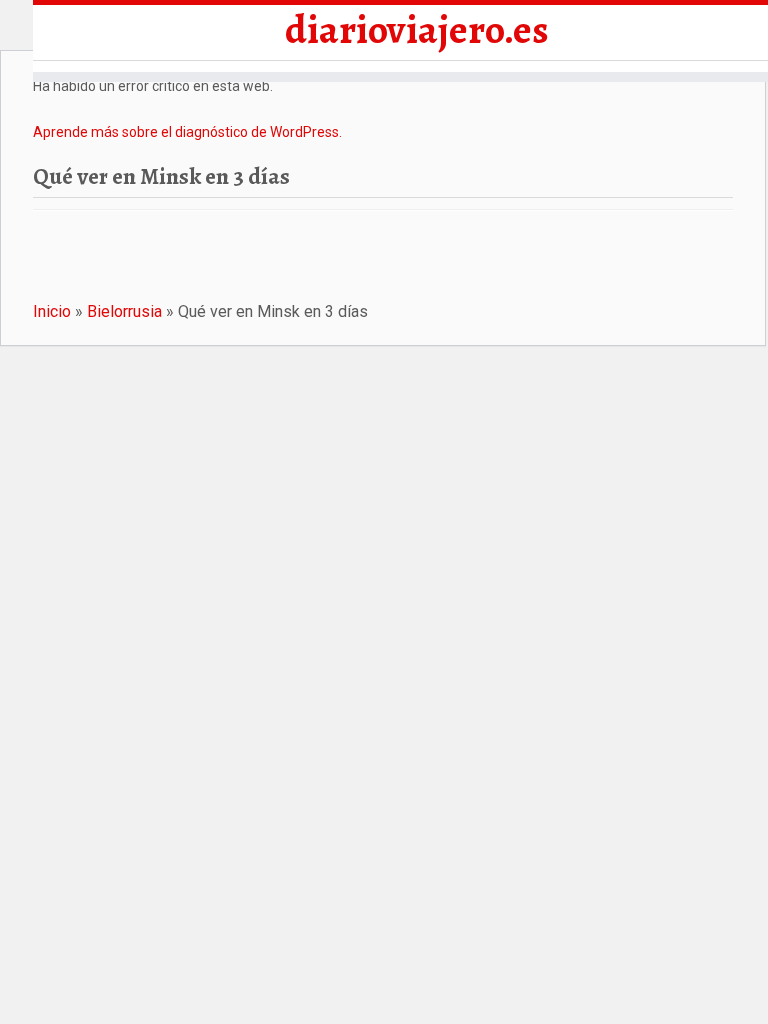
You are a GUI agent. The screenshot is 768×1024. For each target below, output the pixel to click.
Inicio (52, 311)
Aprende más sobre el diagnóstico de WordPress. (187, 132)
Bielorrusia (124, 311)
